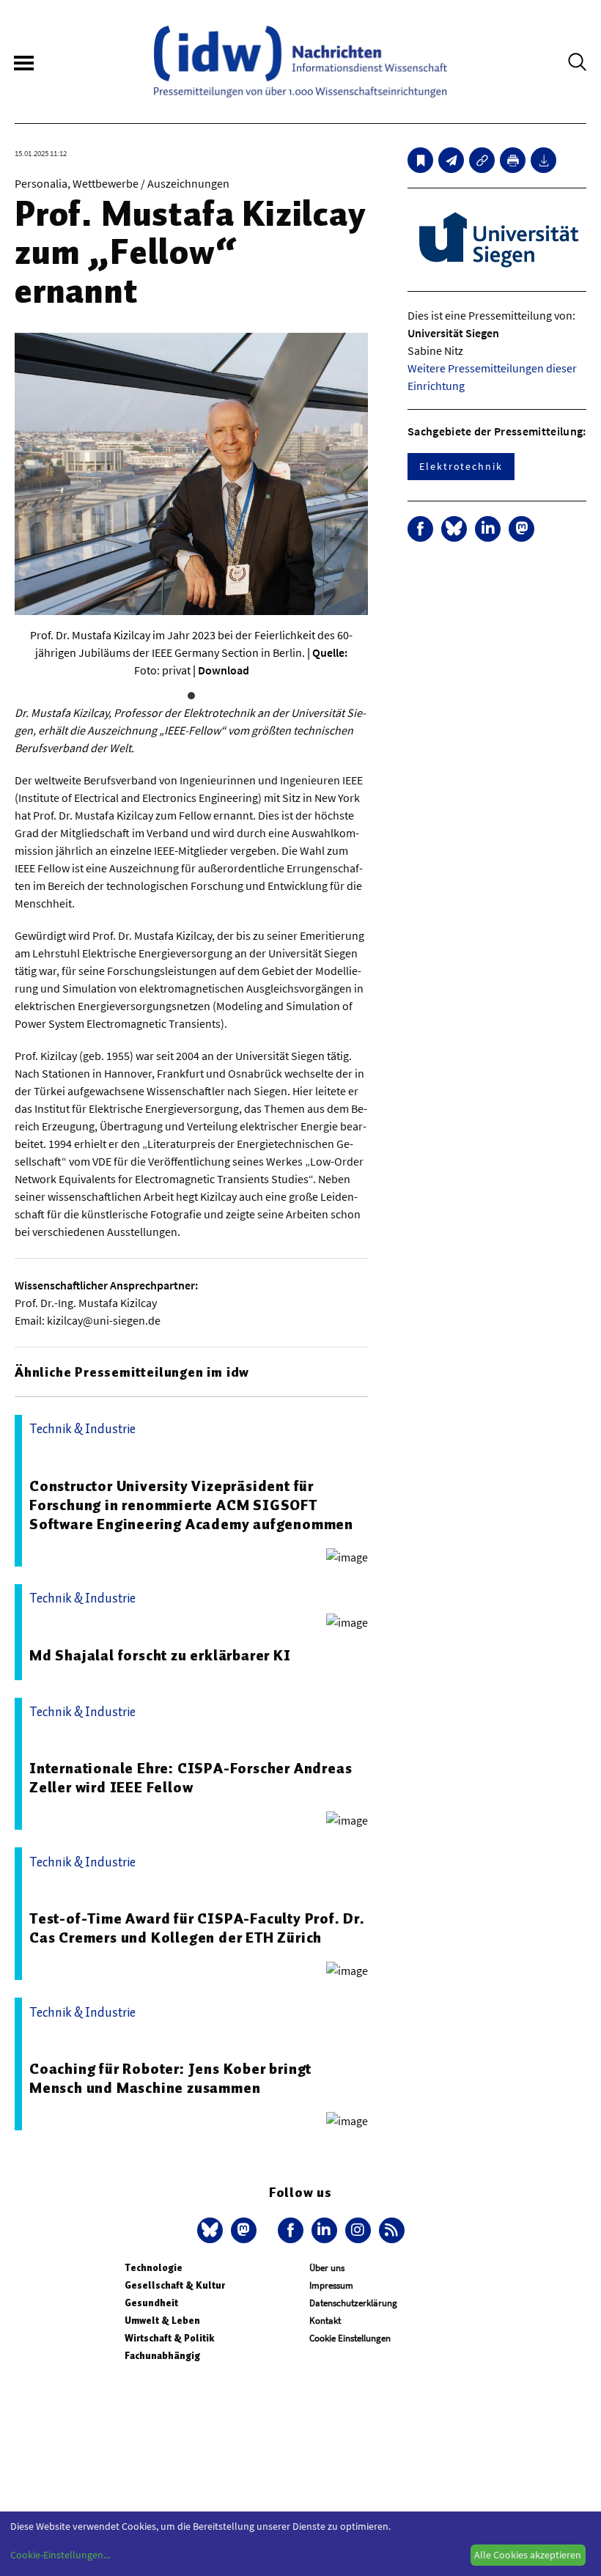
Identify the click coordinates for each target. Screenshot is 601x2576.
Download (224, 670)
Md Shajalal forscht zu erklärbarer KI (160, 1655)
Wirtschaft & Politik (169, 2338)
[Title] (482, 160)
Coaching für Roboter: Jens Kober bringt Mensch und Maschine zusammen (170, 2078)
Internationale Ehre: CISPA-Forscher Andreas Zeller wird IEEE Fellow (191, 1778)
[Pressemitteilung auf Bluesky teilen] (454, 529)
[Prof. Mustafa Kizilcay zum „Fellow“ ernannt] (451, 160)
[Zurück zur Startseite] (300, 62)
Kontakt (325, 2321)
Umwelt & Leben (162, 2321)
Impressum (331, 2285)
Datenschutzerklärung (353, 2303)
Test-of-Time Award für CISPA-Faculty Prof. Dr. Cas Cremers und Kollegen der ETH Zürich (197, 1928)
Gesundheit (151, 2303)
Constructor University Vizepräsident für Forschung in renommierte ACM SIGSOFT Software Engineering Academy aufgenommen (191, 1505)
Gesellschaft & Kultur (175, 2285)
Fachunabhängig (162, 2356)
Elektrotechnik (461, 466)
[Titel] (420, 160)
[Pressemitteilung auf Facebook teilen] (420, 529)
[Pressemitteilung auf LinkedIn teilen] (488, 529)
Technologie (154, 2268)
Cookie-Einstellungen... (60, 2555)
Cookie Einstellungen (350, 2338)
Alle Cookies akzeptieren (528, 2555)
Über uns (327, 2268)
